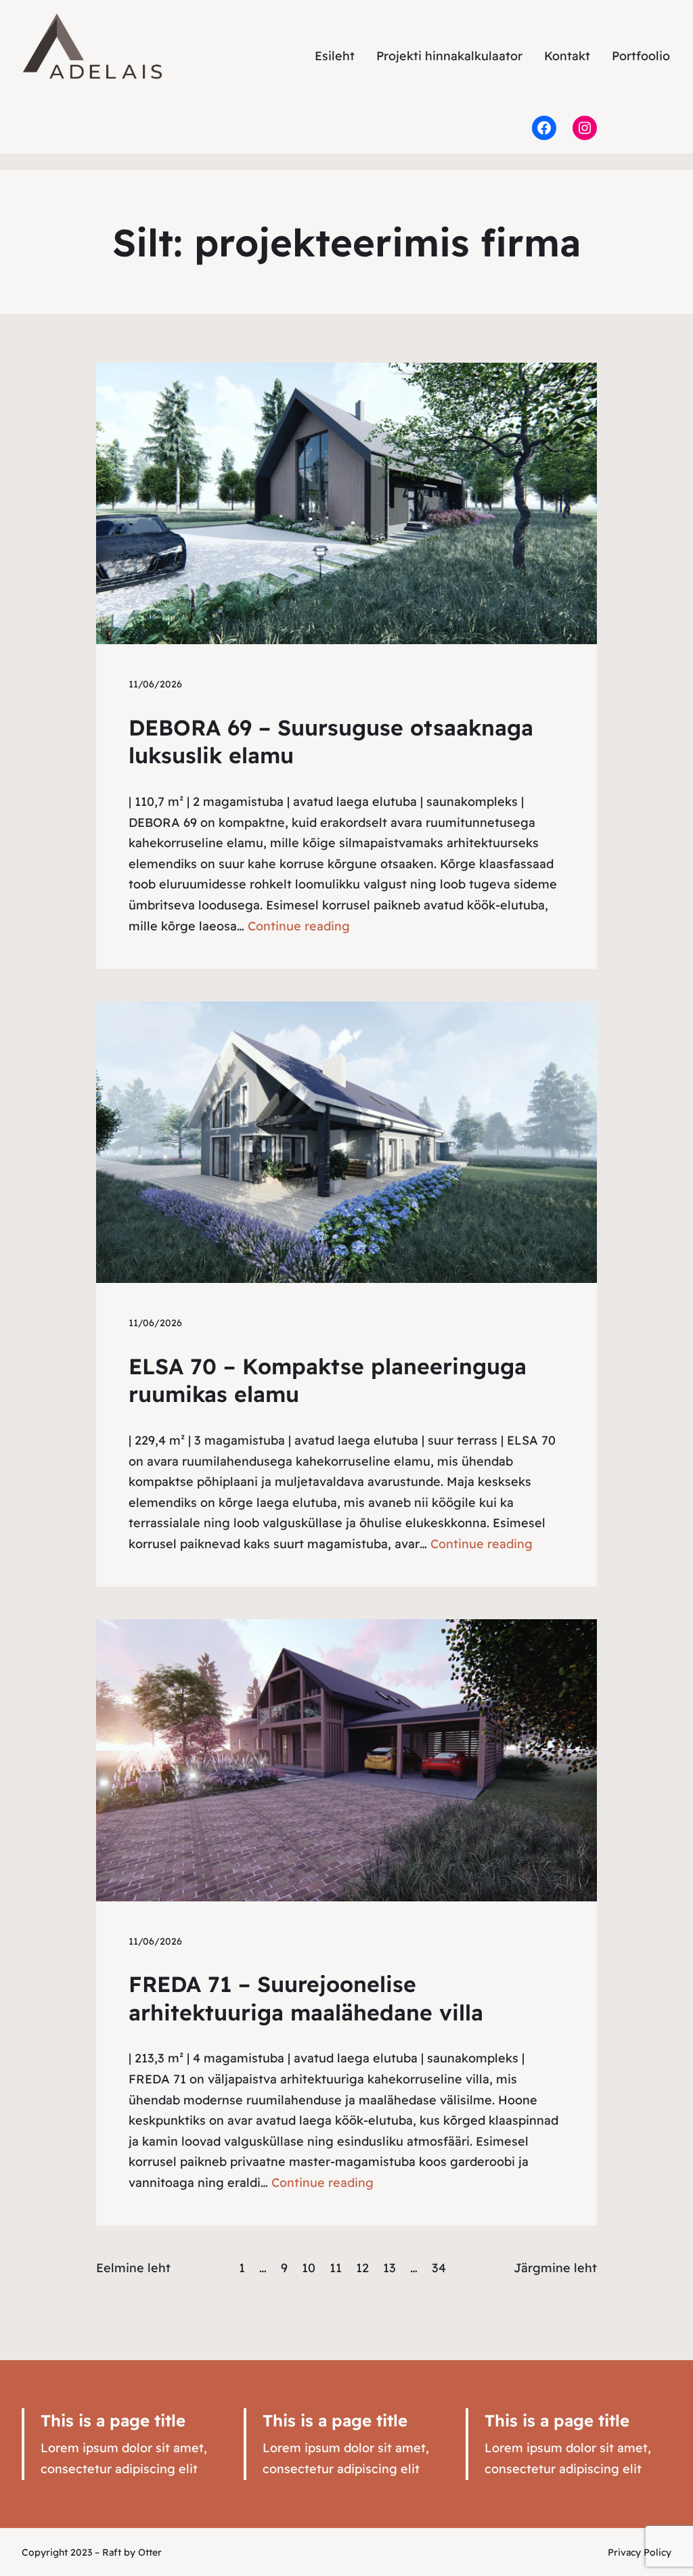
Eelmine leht (133, 2268)
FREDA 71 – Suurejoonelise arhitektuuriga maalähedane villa (306, 1998)
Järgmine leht (555, 2268)
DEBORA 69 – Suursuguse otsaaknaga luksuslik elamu (331, 742)
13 (389, 2268)
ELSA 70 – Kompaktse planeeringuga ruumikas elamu (328, 1380)
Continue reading (299, 926)
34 (439, 2268)
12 (362, 2268)
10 (309, 2268)
